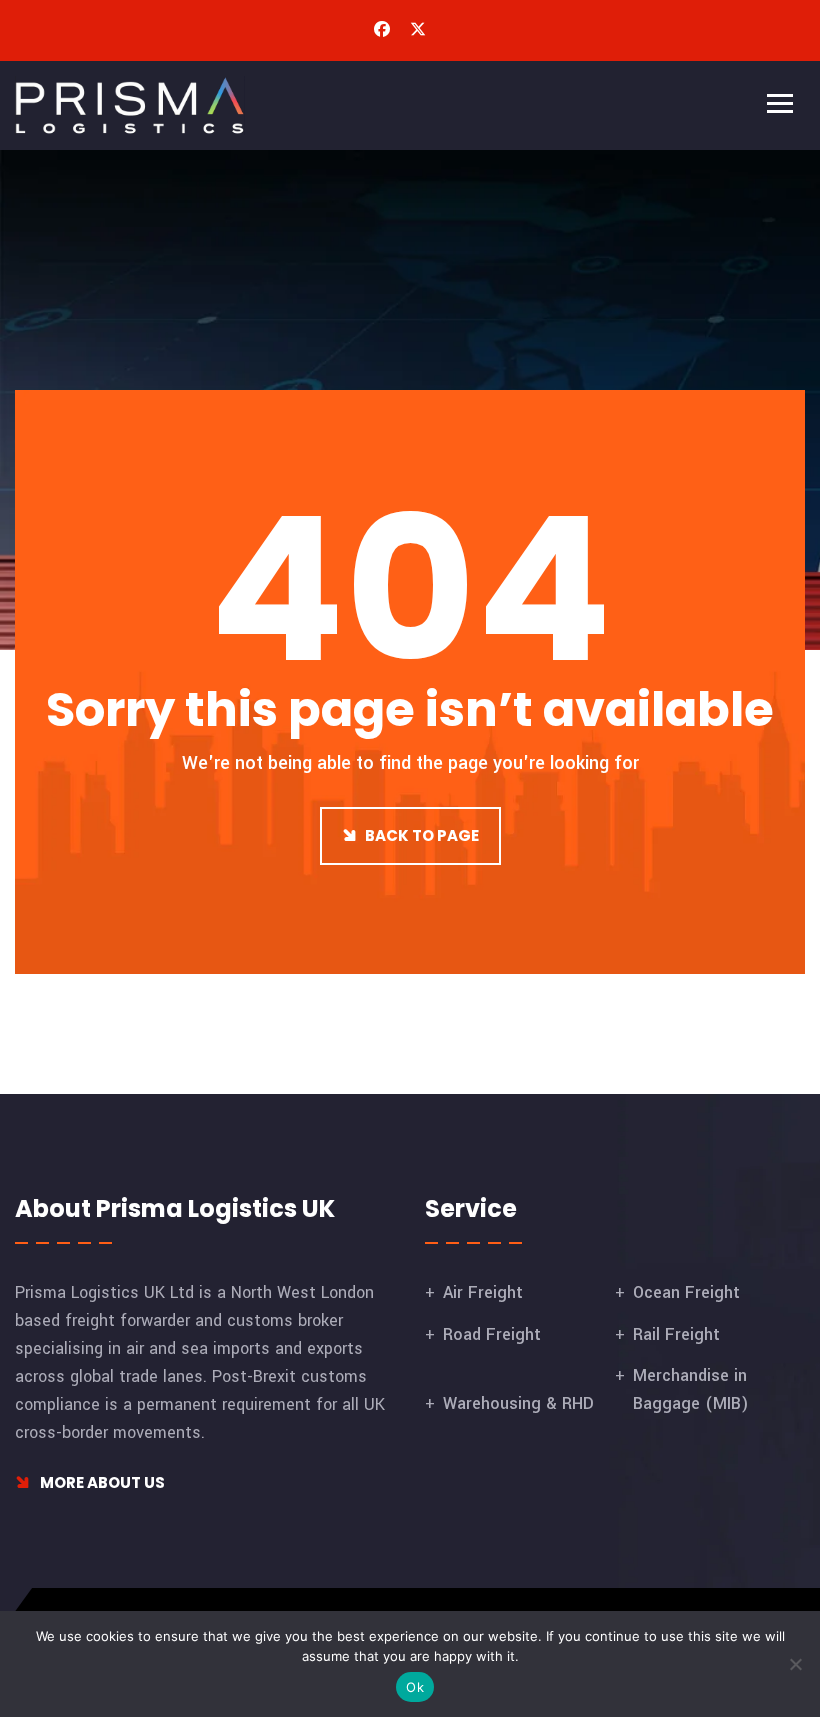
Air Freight (483, 1292)
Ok (415, 1687)
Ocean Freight (686, 1292)
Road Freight (492, 1334)
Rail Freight (676, 1334)
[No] (795, 1664)
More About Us (101, 1482)
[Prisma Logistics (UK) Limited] (130, 104)
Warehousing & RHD (518, 1403)
